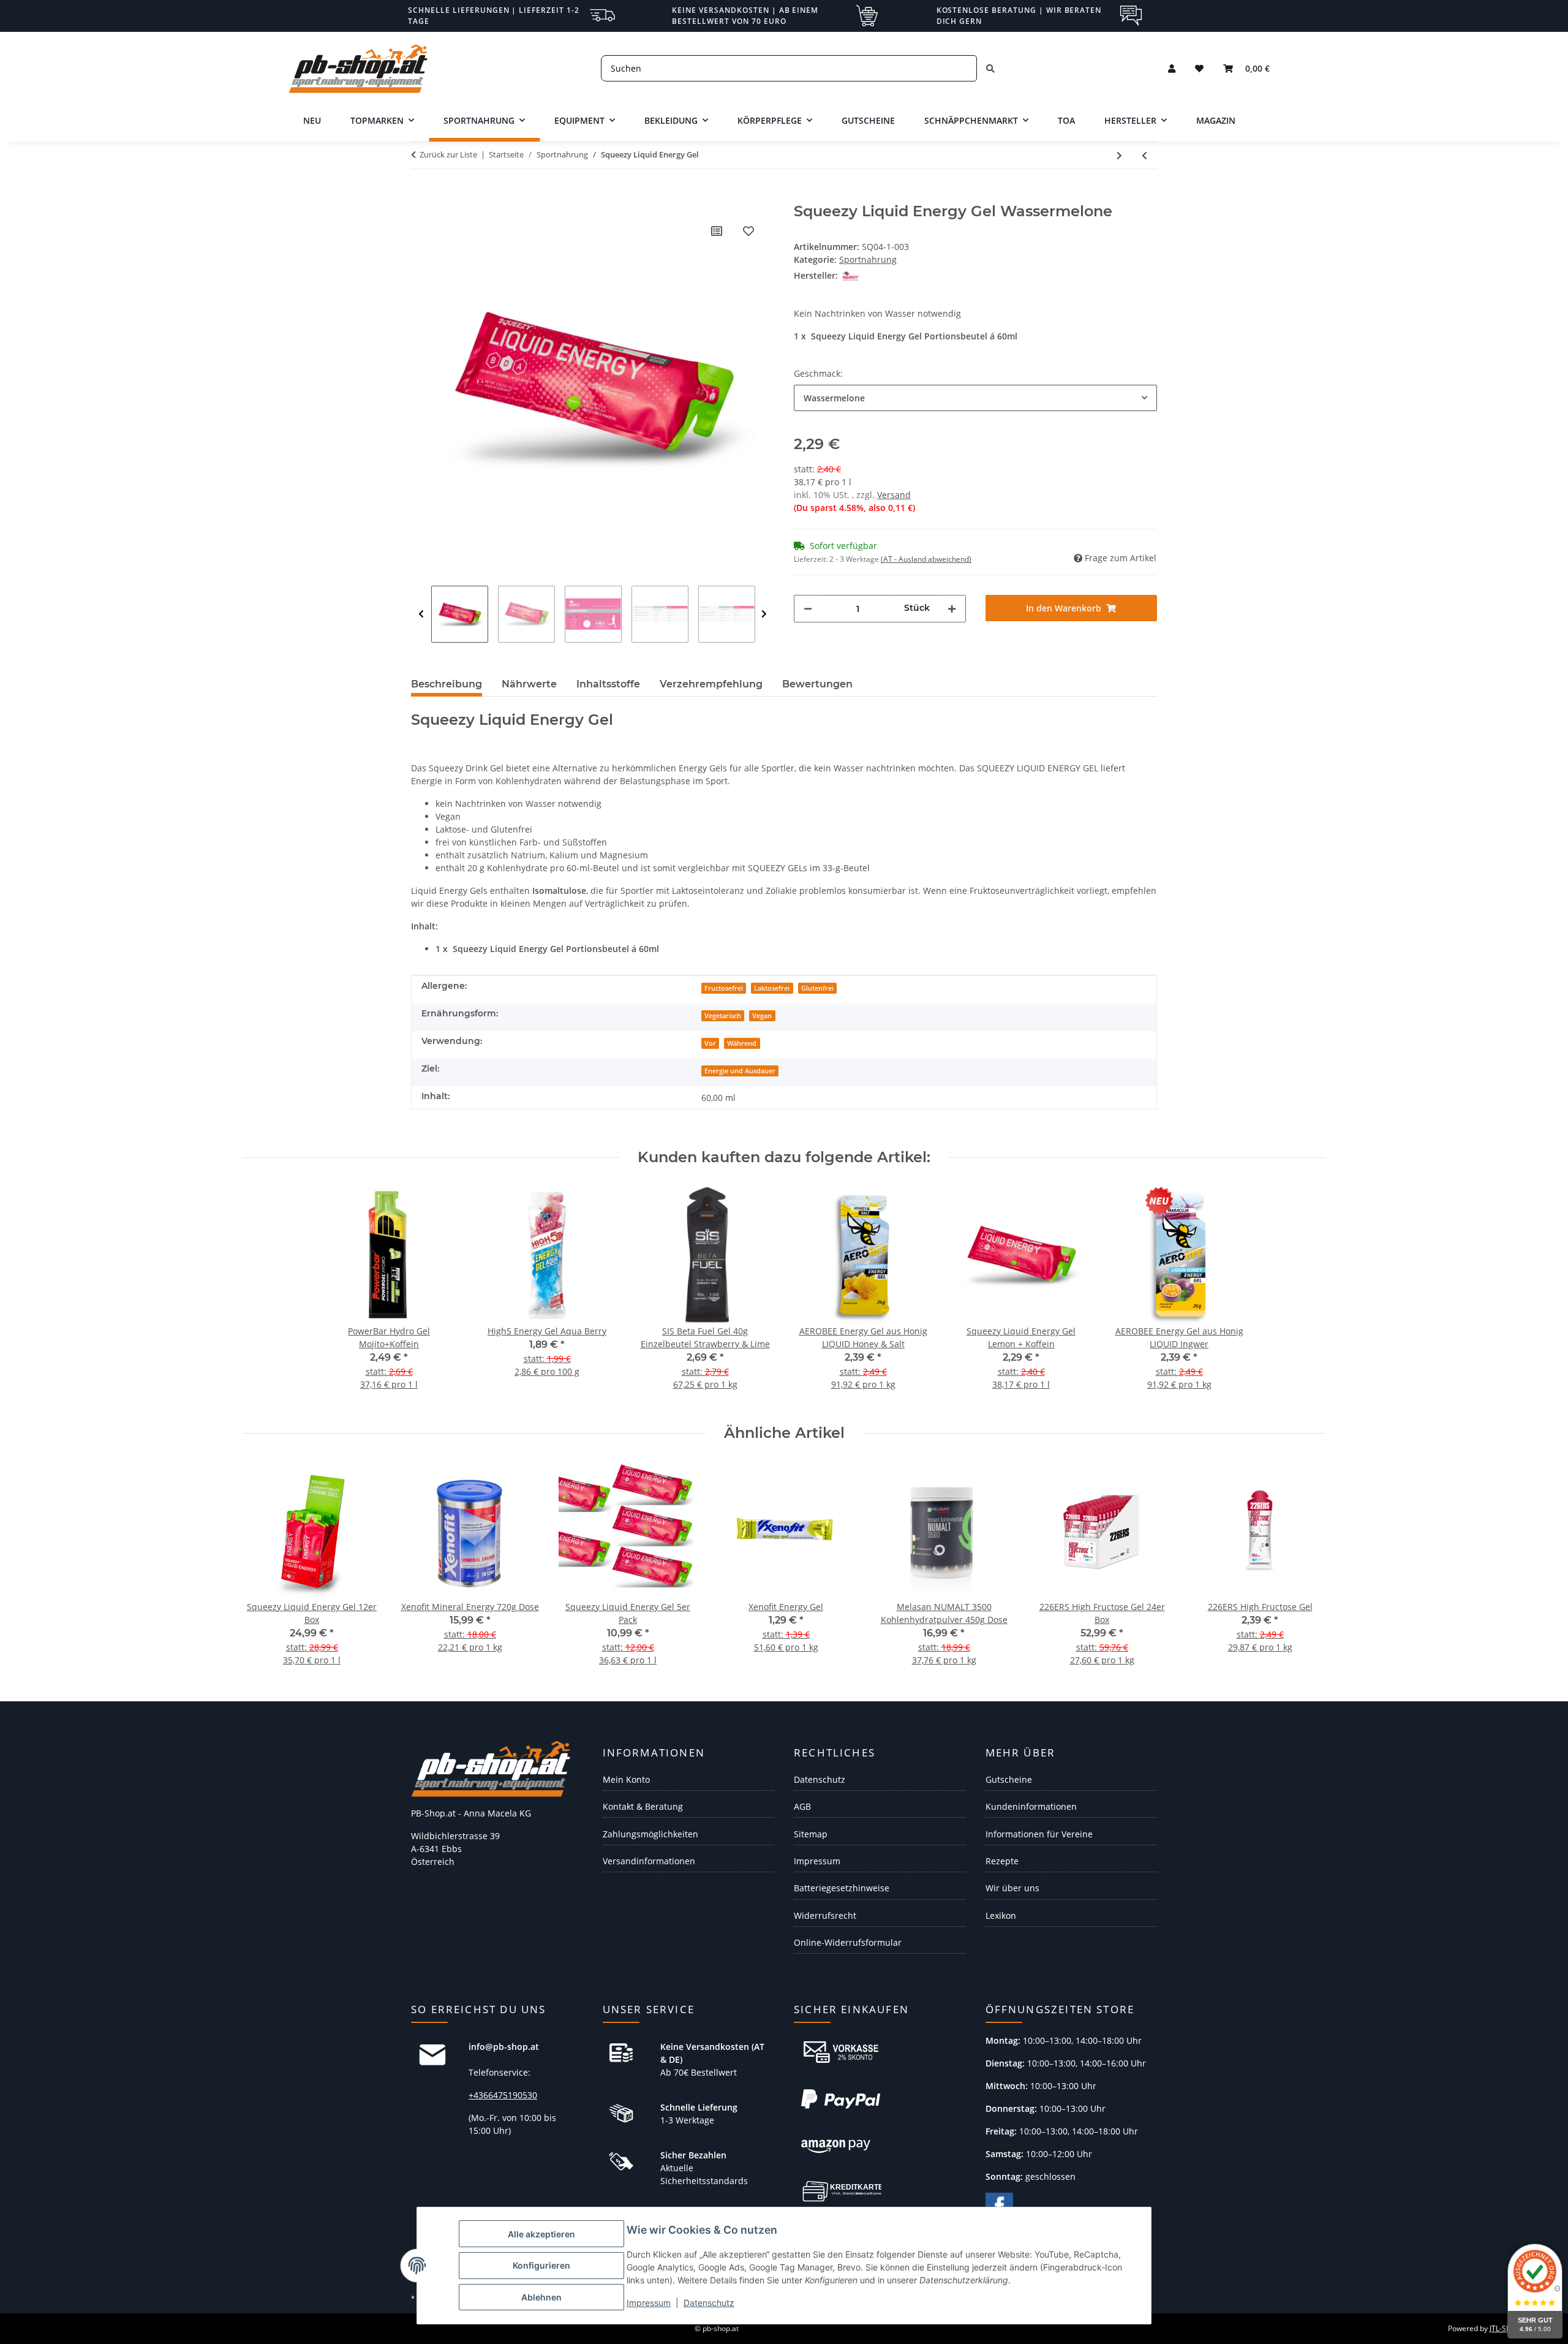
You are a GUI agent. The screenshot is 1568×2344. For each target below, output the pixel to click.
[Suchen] (990, 68)
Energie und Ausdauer (740, 1071)
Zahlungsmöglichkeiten (650, 1834)
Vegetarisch (723, 1016)
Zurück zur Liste (448, 154)
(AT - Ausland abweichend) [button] (926, 559)
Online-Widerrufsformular (848, 1942)
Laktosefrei (772, 988)
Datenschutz (709, 2303)
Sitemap (811, 1834)
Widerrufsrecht (825, 1915)
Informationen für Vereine (1039, 1834)
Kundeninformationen (1031, 1806)
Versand (894, 495)
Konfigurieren (541, 2265)
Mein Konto (626, 1779)
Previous (421, 614)
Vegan (762, 1016)
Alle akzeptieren (541, 2234)
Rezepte (1002, 1861)
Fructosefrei (724, 988)
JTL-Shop (1504, 2328)
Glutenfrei (817, 988)
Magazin (1216, 120)
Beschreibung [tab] (447, 684)
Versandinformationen (649, 1861)
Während (742, 1043)
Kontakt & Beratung (643, 1806)
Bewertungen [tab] (817, 684)
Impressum (649, 2303)
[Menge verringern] (808, 609)
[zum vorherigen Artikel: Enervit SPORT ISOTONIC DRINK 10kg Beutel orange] (1144, 155)
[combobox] (975, 398)
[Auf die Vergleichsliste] (717, 231)
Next (764, 614)
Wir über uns (1012, 1888)
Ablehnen (541, 2297)
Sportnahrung (868, 259)
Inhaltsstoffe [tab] (608, 684)
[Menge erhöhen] (952, 609)
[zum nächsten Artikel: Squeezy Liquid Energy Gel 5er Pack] (1119, 155)
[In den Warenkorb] (421, 196)
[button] (1172, 68)
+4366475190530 (503, 2095)
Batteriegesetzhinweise (842, 1888)
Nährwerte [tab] (529, 684)
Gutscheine (1009, 1779)
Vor (710, 1043)
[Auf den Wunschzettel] (748, 231)
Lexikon (1001, 1915)
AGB (802, 1806)
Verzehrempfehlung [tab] (711, 684)
